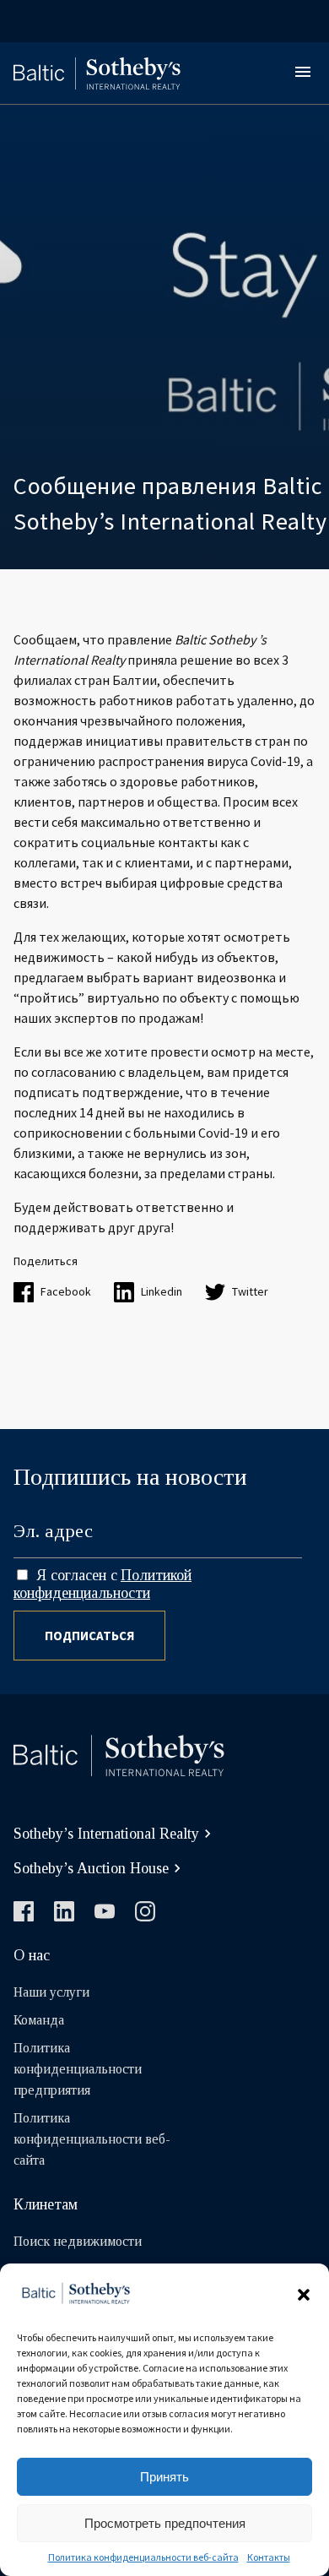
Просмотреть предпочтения (165, 2523)
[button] (304, 2295)
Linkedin (162, 1291)
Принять (164, 2477)
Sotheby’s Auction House (91, 1868)
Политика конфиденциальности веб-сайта (143, 2557)
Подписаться (89, 1636)
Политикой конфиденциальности (102, 1584)
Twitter (250, 1291)
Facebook (66, 1291)
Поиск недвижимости (78, 2241)
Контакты (269, 2557)
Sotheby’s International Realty (106, 1834)
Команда (39, 2020)
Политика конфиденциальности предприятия (78, 2069)
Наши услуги (51, 1992)
